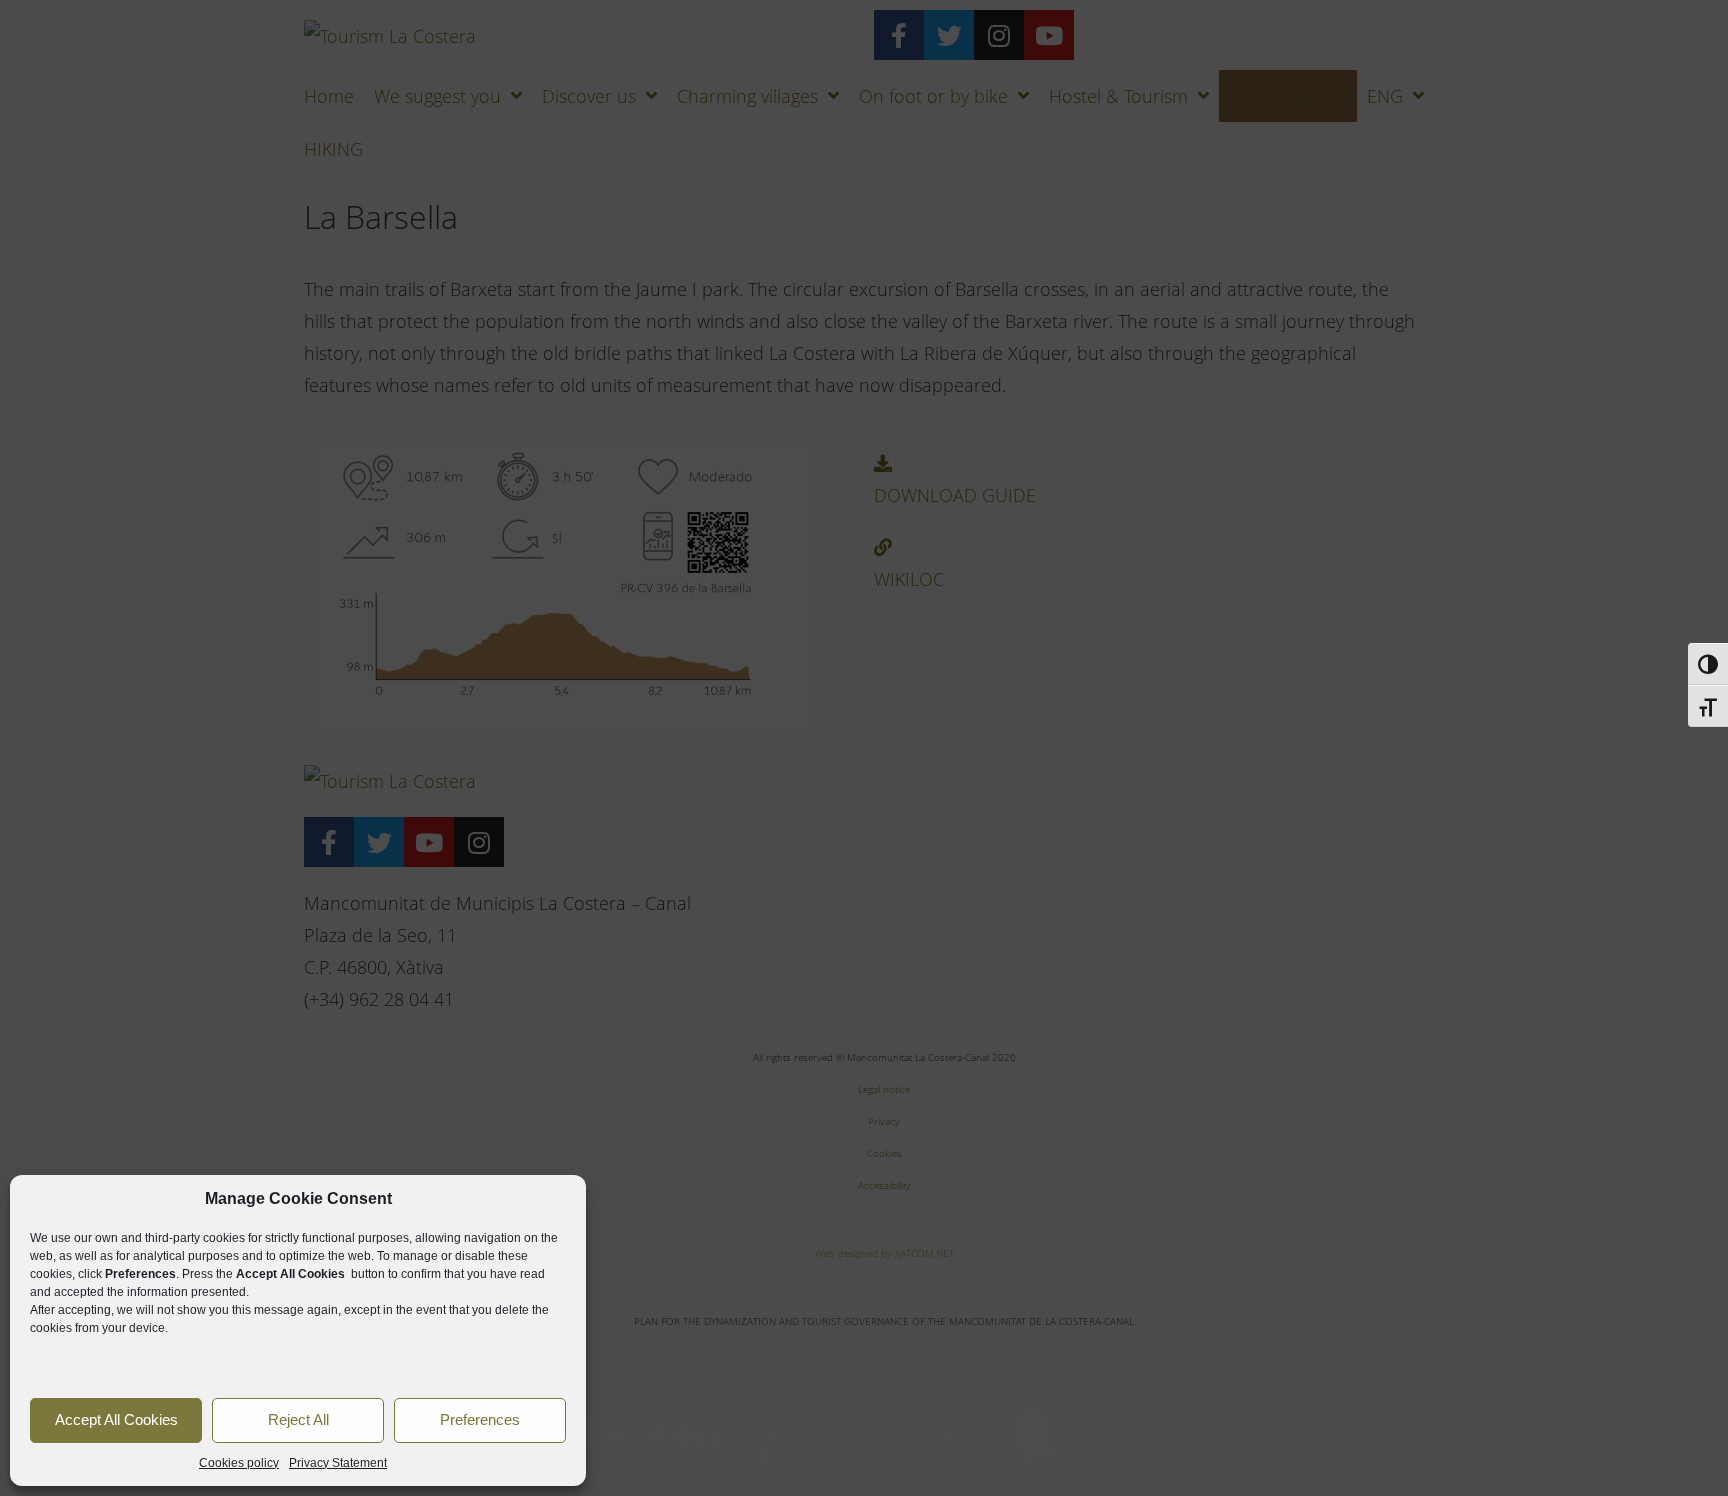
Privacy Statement (338, 1463)
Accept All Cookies (116, 1419)
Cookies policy (239, 1463)
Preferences (480, 1419)
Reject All (298, 1419)
